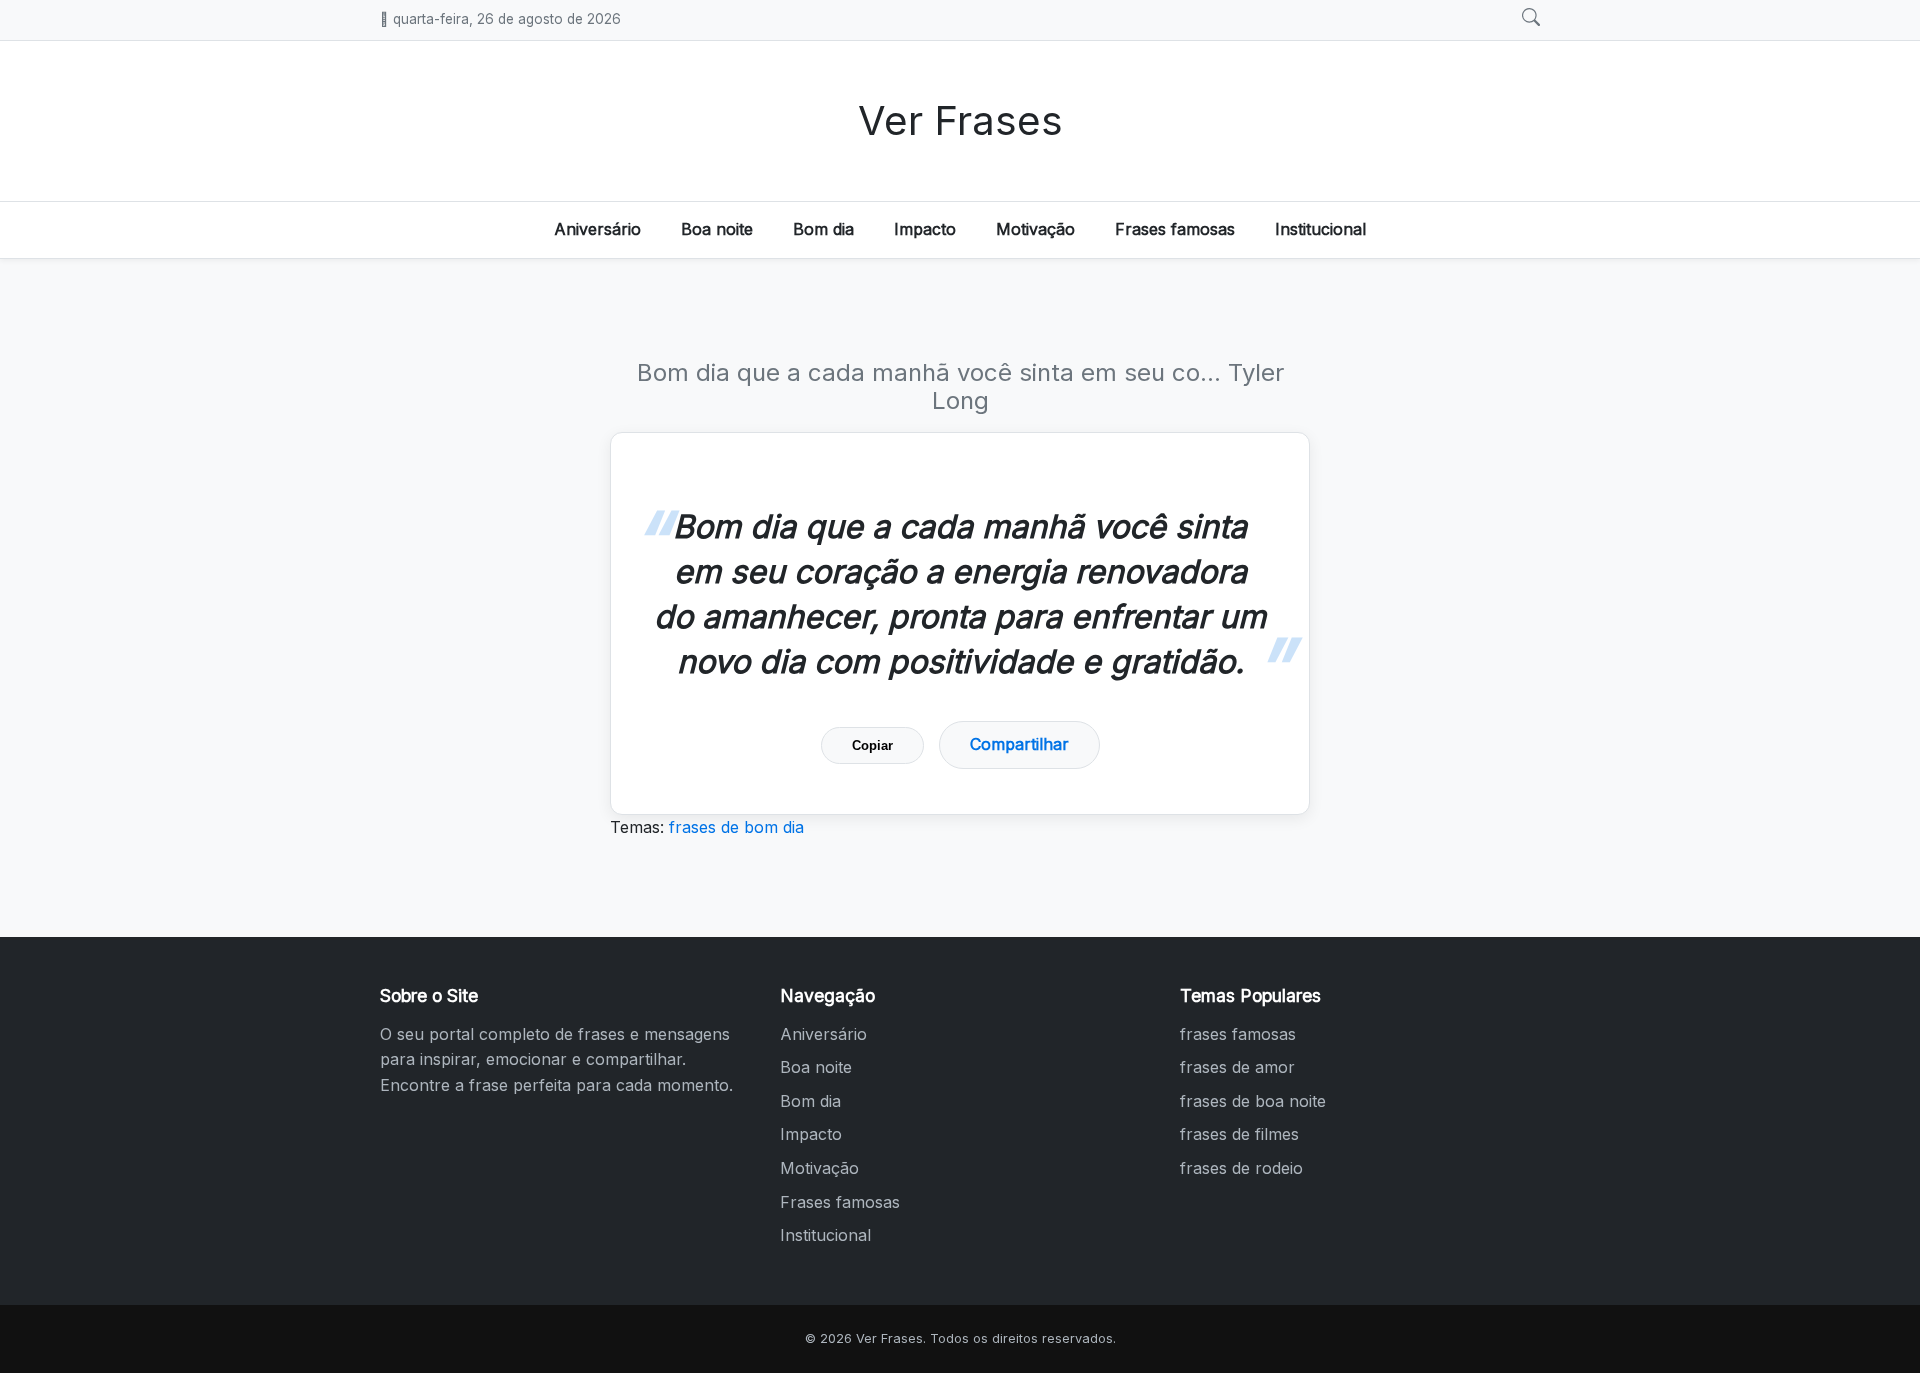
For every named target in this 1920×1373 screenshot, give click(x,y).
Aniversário (597, 229)
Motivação (1035, 229)
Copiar (872, 745)
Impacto (925, 229)
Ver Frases (960, 120)
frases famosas (1238, 1034)
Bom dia (823, 229)
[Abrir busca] (1531, 18)
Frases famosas (1175, 229)
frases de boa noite (1253, 1101)
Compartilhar (1019, 744)
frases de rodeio (1241, 1168)
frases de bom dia (736, 827)
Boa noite (717, 229)
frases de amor (1237, 1067)
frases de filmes (1239, 1134)
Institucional (1320, 229)
